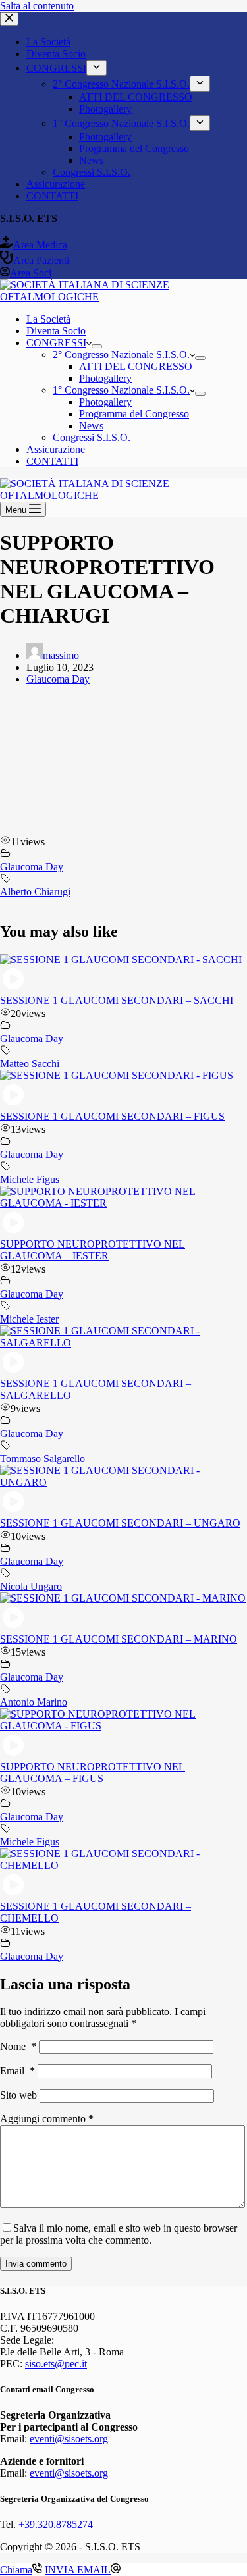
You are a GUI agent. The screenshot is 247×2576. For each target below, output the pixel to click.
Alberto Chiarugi (35, 892)
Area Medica (40, 245)
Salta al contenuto (37, 6)
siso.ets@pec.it (56, 2364)
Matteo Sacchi (30, 1064)
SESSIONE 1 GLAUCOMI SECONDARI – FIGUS (112, 1116)
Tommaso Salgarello (42, 1459)
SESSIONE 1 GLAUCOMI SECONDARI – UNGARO (120, 1523)
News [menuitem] (91, 160)
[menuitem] (96, 68)
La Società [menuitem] (48, 42)
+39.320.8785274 (56, 2524)
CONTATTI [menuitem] (52, 196)
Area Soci (31, 273)
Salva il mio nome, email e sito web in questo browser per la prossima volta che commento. (119, 2234)
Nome (18, 2046)
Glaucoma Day (58, 679)
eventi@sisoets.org (69, 2439)
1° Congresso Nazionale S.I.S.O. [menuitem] (121, 123)
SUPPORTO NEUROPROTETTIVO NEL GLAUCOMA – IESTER (93, 1250)
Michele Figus (30, 1179)
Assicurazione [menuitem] (56, 184)
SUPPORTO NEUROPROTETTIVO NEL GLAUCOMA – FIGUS (93, 1773)
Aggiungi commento (47, 2119)
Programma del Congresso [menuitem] (134, 148)
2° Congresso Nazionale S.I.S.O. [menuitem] (121, 84)
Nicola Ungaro (31, 1586)
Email (17, 2071)
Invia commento (36, 2264)
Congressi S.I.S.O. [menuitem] (92, 172)
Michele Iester (29, 1319)
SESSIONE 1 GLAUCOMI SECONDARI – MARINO (119, 1639)
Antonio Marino (34, 1702)
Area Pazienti (41, 260)
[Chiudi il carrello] (9, 19)
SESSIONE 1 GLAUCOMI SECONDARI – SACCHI (117, 1000)
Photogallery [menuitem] (105, 109)
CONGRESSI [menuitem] (56, 68)
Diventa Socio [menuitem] (56, 54)
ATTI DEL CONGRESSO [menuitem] (136, 97)
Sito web (18, 2095)
